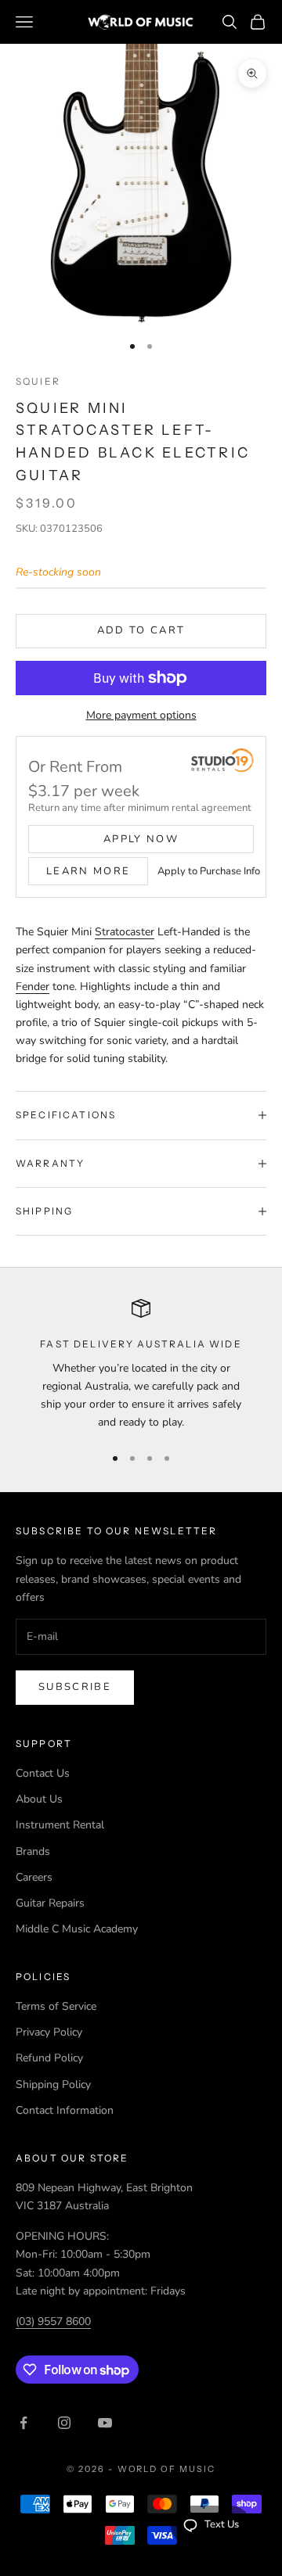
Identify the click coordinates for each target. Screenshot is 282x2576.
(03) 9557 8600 (53, 2321)
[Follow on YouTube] (105, 2423)
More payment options (141, 715)
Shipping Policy (53, 2084)
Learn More (88, 871)
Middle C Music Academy (77, 1929)
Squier (38, 381)
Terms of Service (56, 2006)
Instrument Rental (60, 1825)
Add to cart (141, 630)
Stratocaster (125, 932)
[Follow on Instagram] (64, 2423)
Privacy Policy (49, 2032)
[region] (141, 1365)
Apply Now (141, 839)
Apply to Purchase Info (209, 871)
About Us (39, 1799)
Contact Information (65, 2110)
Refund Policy (49, 2058)
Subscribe (75, 1687)
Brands (33, 1851)
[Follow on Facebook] (23, 2423)
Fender (33, 987)
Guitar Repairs (50, 1903)
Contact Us (43, 1773)
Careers (34, 1877)
